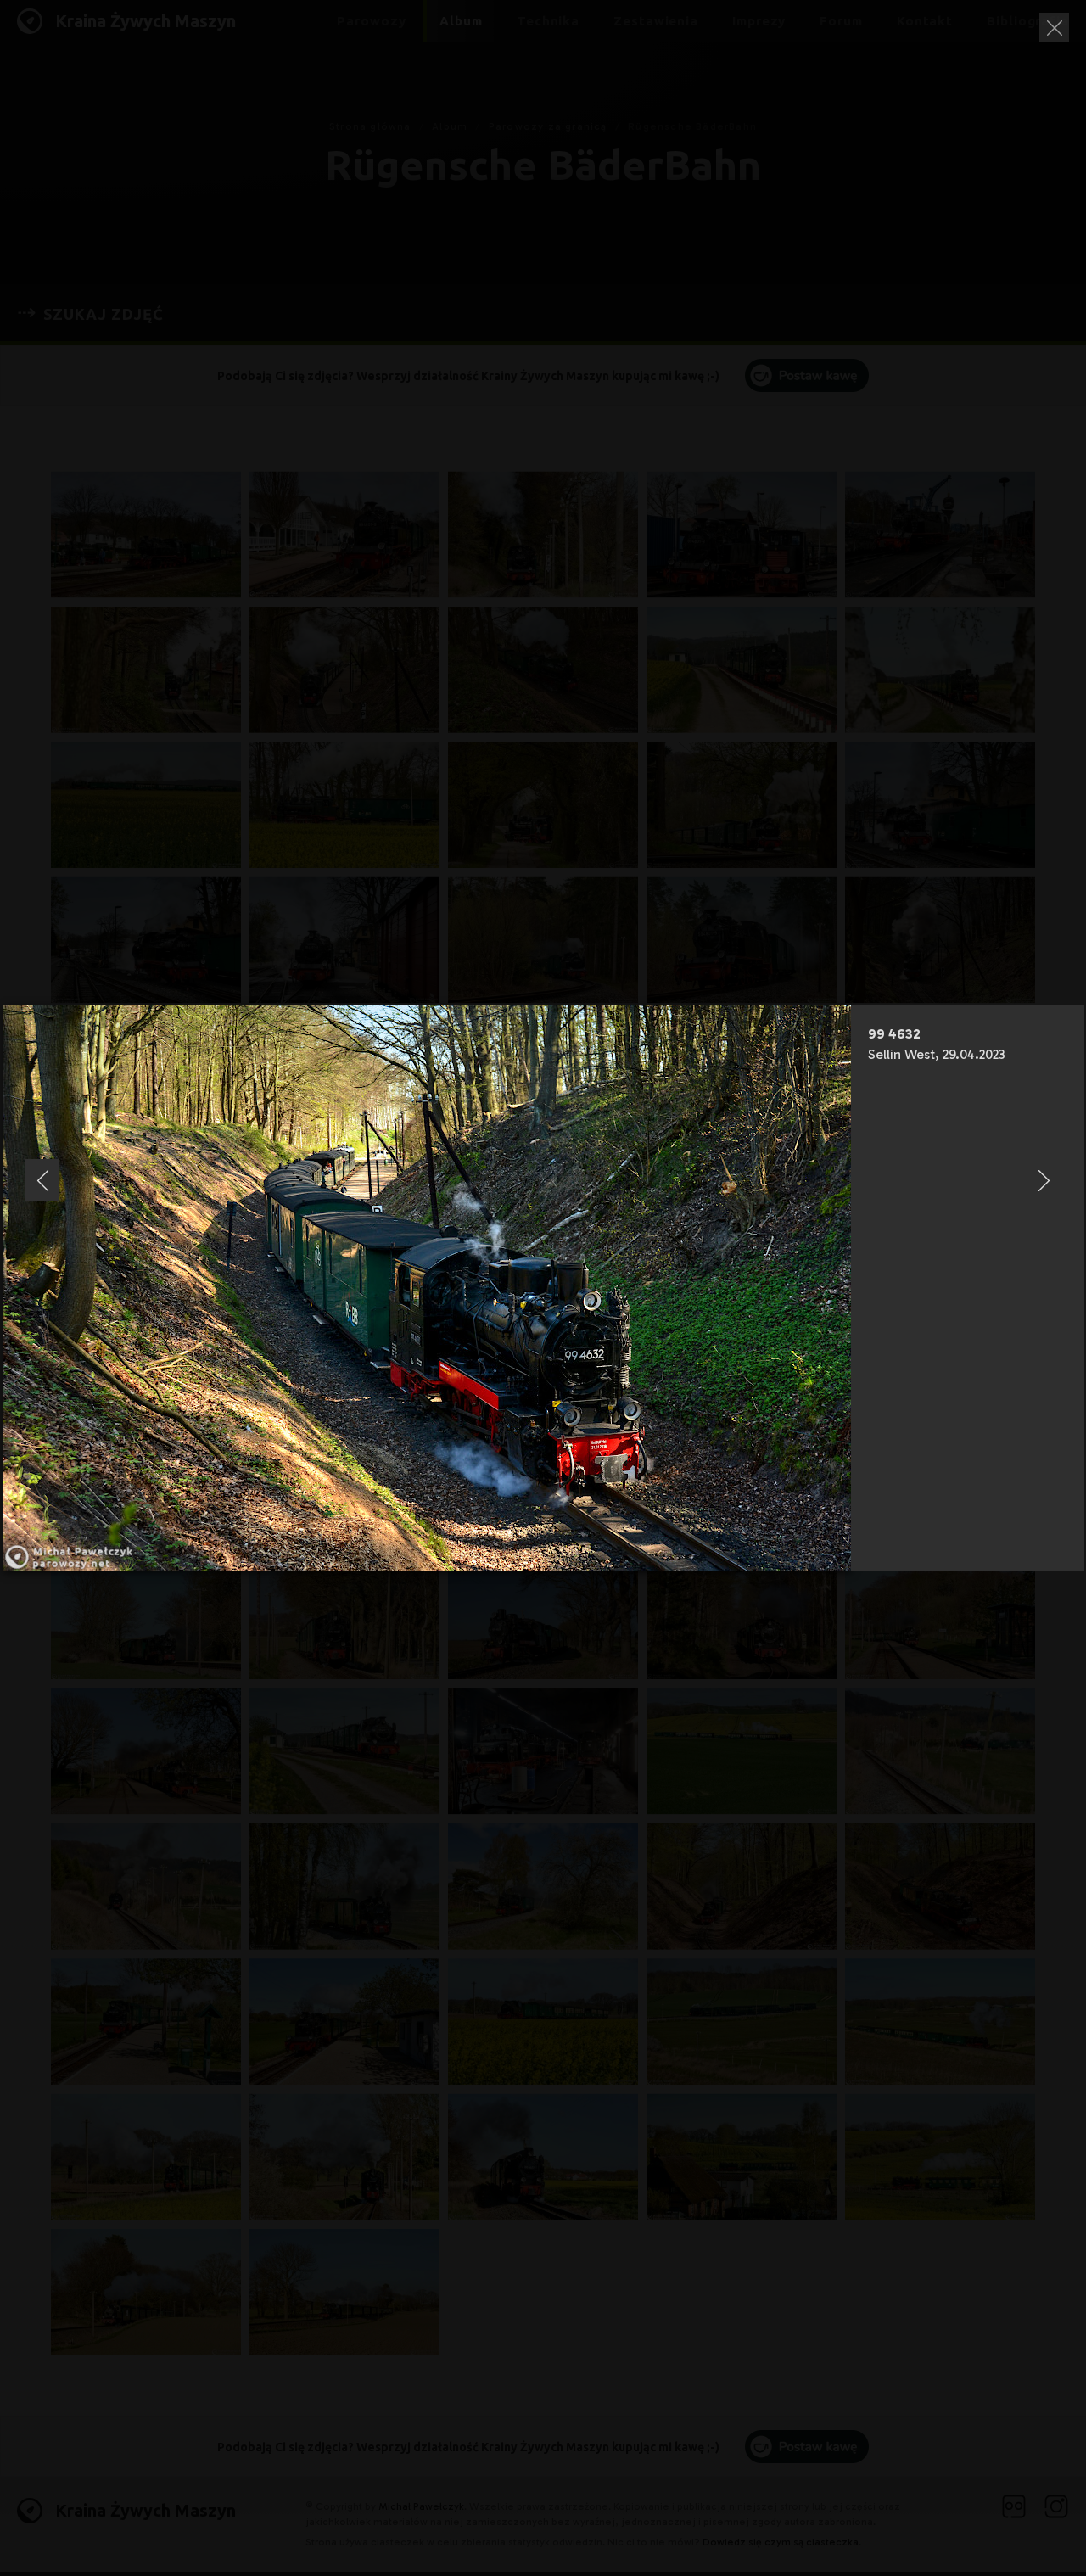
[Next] (1044, 1180)
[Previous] (42, 1180)
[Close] (1054, 28)
